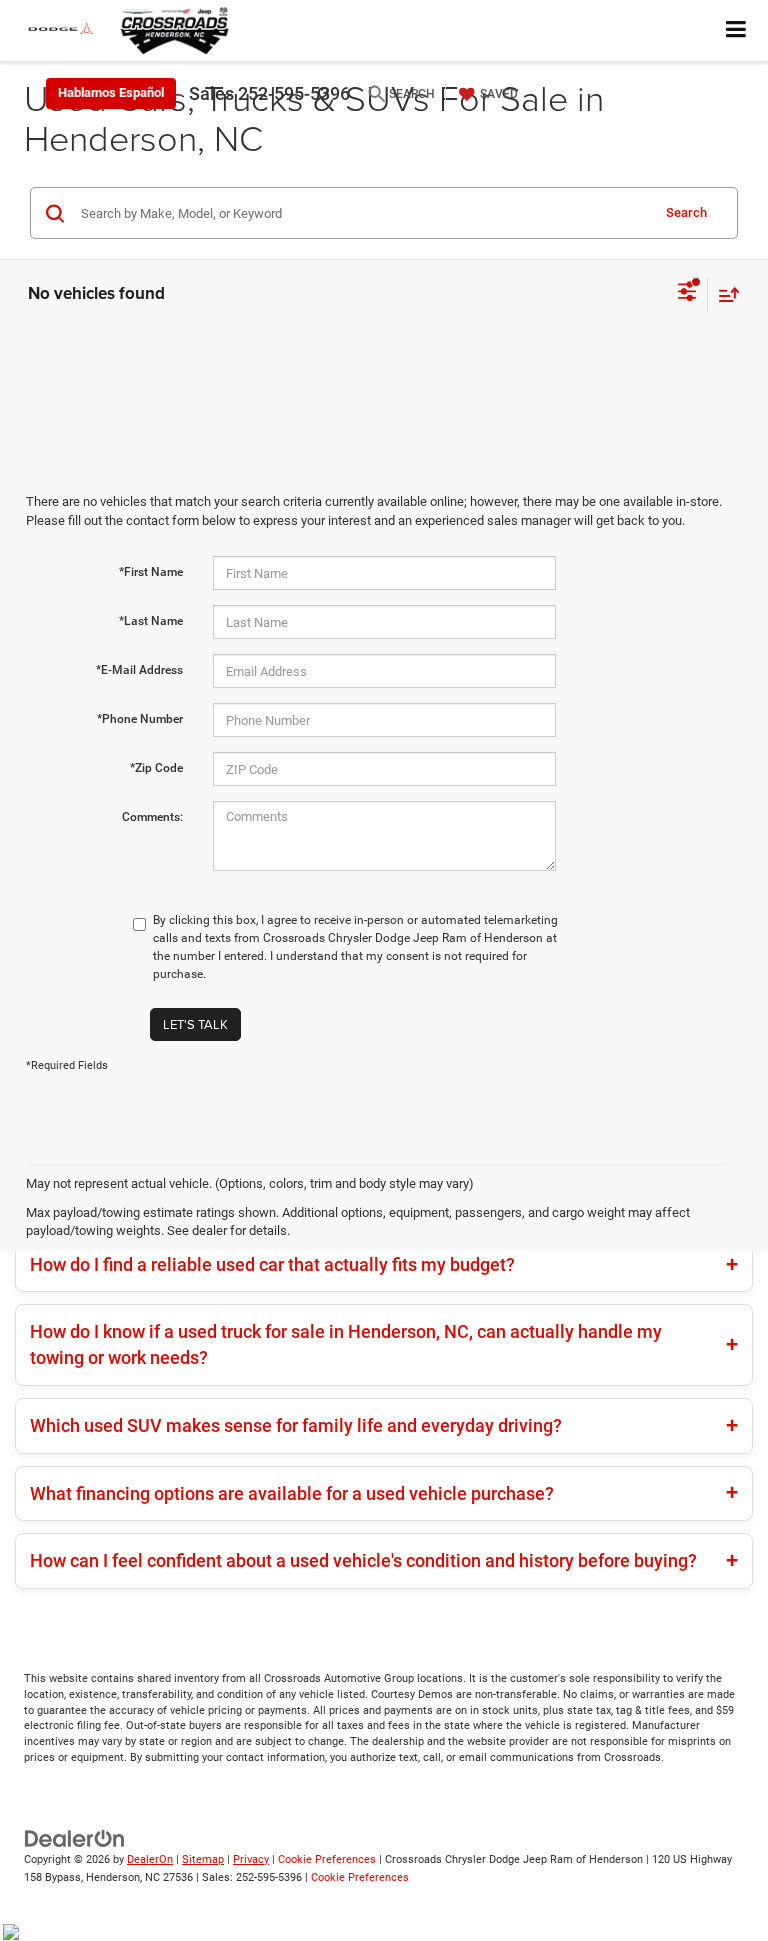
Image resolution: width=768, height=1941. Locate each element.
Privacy (251, 1859)
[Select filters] (687, 294)
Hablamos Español (111, 92)
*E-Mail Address (139, 670)
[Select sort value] (724, 294)
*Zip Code (156, 768)
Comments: (152, 817)
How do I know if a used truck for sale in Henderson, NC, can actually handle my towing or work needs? (346, 1344)
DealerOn (150, 1859)
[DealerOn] (75, 1837)
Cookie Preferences (327, 1859)
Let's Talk (195, 1024)
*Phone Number (140, 719)
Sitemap (203, 1859)
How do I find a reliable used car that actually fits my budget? (272, 1264)
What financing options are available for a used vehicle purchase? (292, 1493)
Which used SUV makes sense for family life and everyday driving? (296, 1425)
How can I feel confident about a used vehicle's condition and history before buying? (363, 1560)
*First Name (151, 572)
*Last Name (151, 621)
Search (686, 212)
